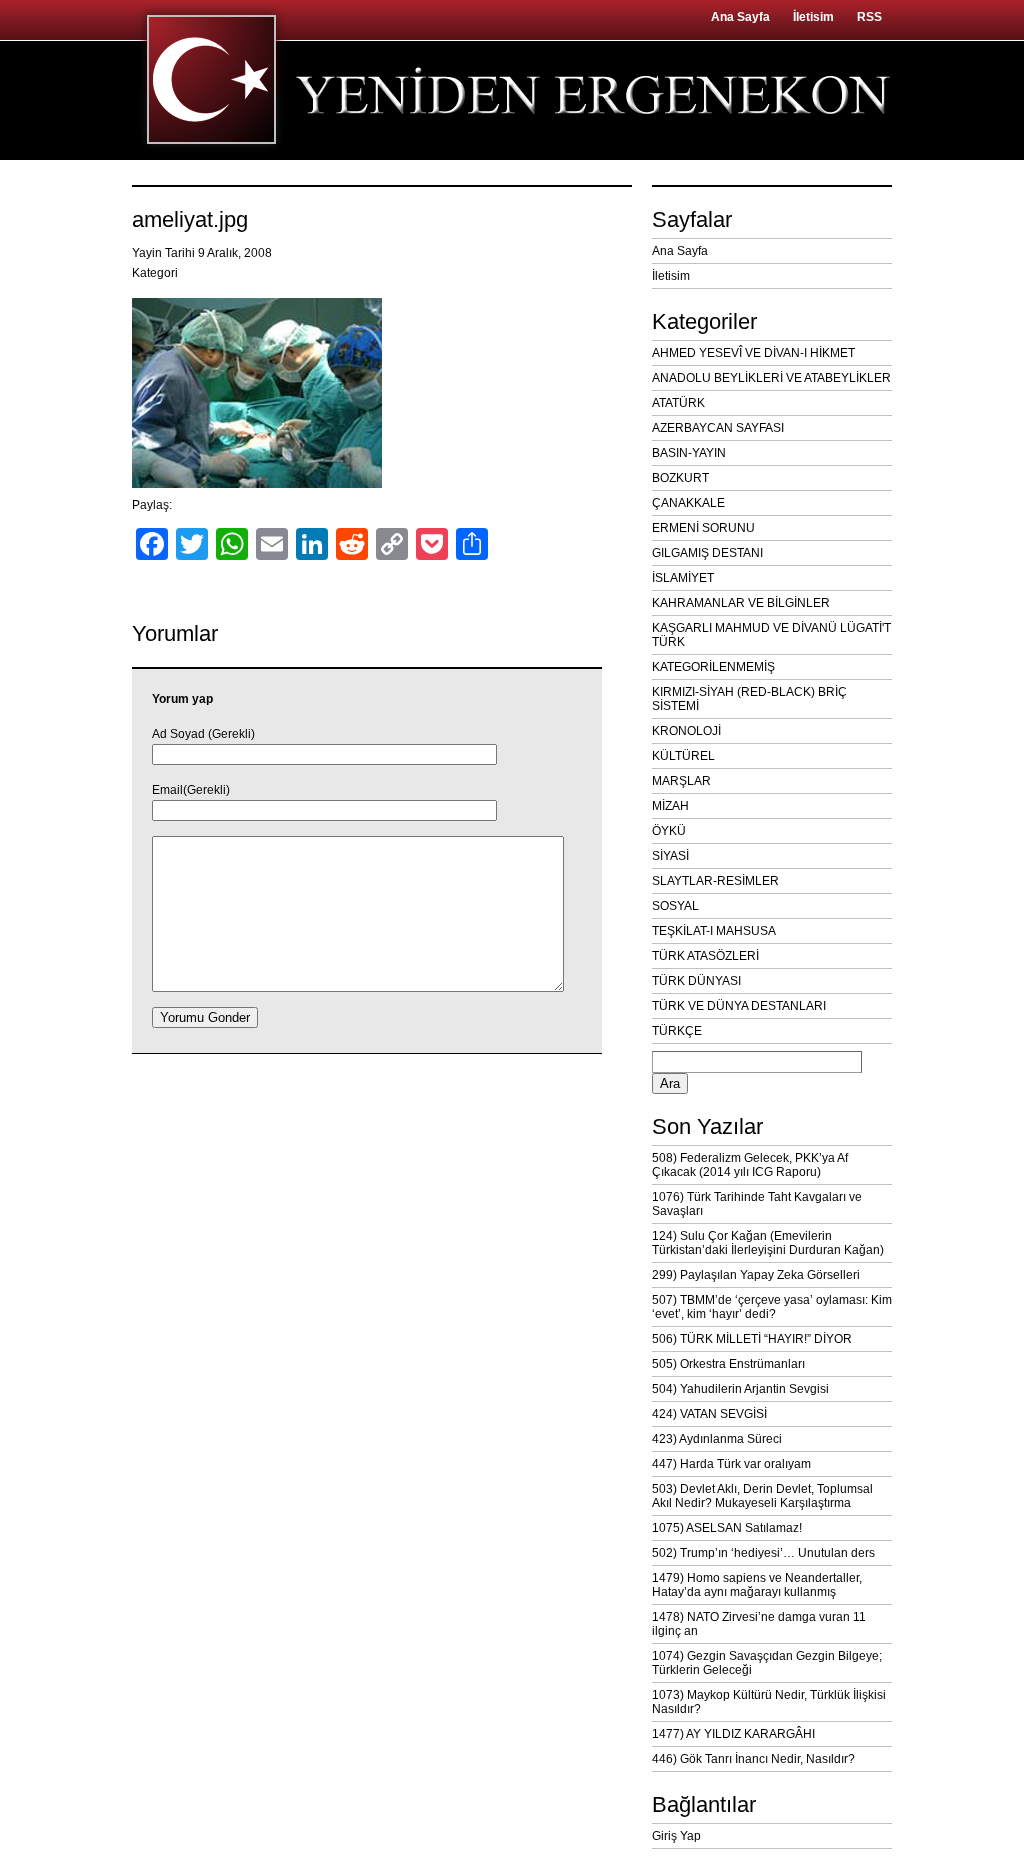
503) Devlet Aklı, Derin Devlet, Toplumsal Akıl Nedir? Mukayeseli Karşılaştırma (762, 1496)
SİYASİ (670, 856)
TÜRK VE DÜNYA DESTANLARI (739, 1006)
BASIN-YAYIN (689, 453)
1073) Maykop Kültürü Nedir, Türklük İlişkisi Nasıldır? (769, 1702)
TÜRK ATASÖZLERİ (705, 956)
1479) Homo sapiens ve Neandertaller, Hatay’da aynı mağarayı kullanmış (757, 1585)
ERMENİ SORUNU (703, 528)
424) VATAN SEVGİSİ (709, 1414)
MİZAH (670, 806)
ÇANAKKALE (688, 503)
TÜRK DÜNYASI (696, 981)
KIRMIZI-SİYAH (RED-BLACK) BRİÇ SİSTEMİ (749, 699)
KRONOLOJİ (686, 731)
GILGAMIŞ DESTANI (707, 553)
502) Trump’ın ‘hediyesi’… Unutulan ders (763, 1553)
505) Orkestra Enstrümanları (728, 1364)
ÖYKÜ (669, 831)
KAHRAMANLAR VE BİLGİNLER (741, 603)
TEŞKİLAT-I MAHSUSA (714, 931)
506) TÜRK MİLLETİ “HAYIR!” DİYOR (752, 1339)
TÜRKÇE (677, 1031)
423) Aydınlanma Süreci (717, 1439)
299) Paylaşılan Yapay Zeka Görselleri (756, 1275)
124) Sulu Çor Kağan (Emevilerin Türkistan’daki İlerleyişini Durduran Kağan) (768, 1243)
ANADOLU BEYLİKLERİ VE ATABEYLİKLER (771, 378)
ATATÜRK (678, 403)
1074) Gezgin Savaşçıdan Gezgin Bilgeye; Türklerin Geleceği (767, 1663)
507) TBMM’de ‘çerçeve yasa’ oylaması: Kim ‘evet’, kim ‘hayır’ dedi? (772, 1307)
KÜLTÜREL (683, 756)
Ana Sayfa (740, 17)
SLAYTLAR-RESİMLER (715, 881)
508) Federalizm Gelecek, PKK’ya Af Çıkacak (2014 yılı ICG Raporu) (750, 1165)
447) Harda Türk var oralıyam (731, 1464)
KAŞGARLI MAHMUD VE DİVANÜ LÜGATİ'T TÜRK (771, 635)
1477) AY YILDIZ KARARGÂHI (733, 1734)
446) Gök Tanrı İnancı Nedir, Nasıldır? (753, 1759)
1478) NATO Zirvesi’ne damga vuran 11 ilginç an (759, 1624)
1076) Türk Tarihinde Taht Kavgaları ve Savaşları (757, 1204)
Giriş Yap (676, 1836)
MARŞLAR (681, 781)
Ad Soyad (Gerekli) (203, 734)
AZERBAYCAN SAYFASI (718, 428)
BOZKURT (680, 478)
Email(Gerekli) (191, 790)
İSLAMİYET (683, 578)
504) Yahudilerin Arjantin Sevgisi (740, 1389)
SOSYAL (675, 906)
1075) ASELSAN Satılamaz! (727, 1528)
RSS (869, 17)
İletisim (813, 17)
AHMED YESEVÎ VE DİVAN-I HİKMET (753, 353)
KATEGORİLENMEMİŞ (713, 667)
